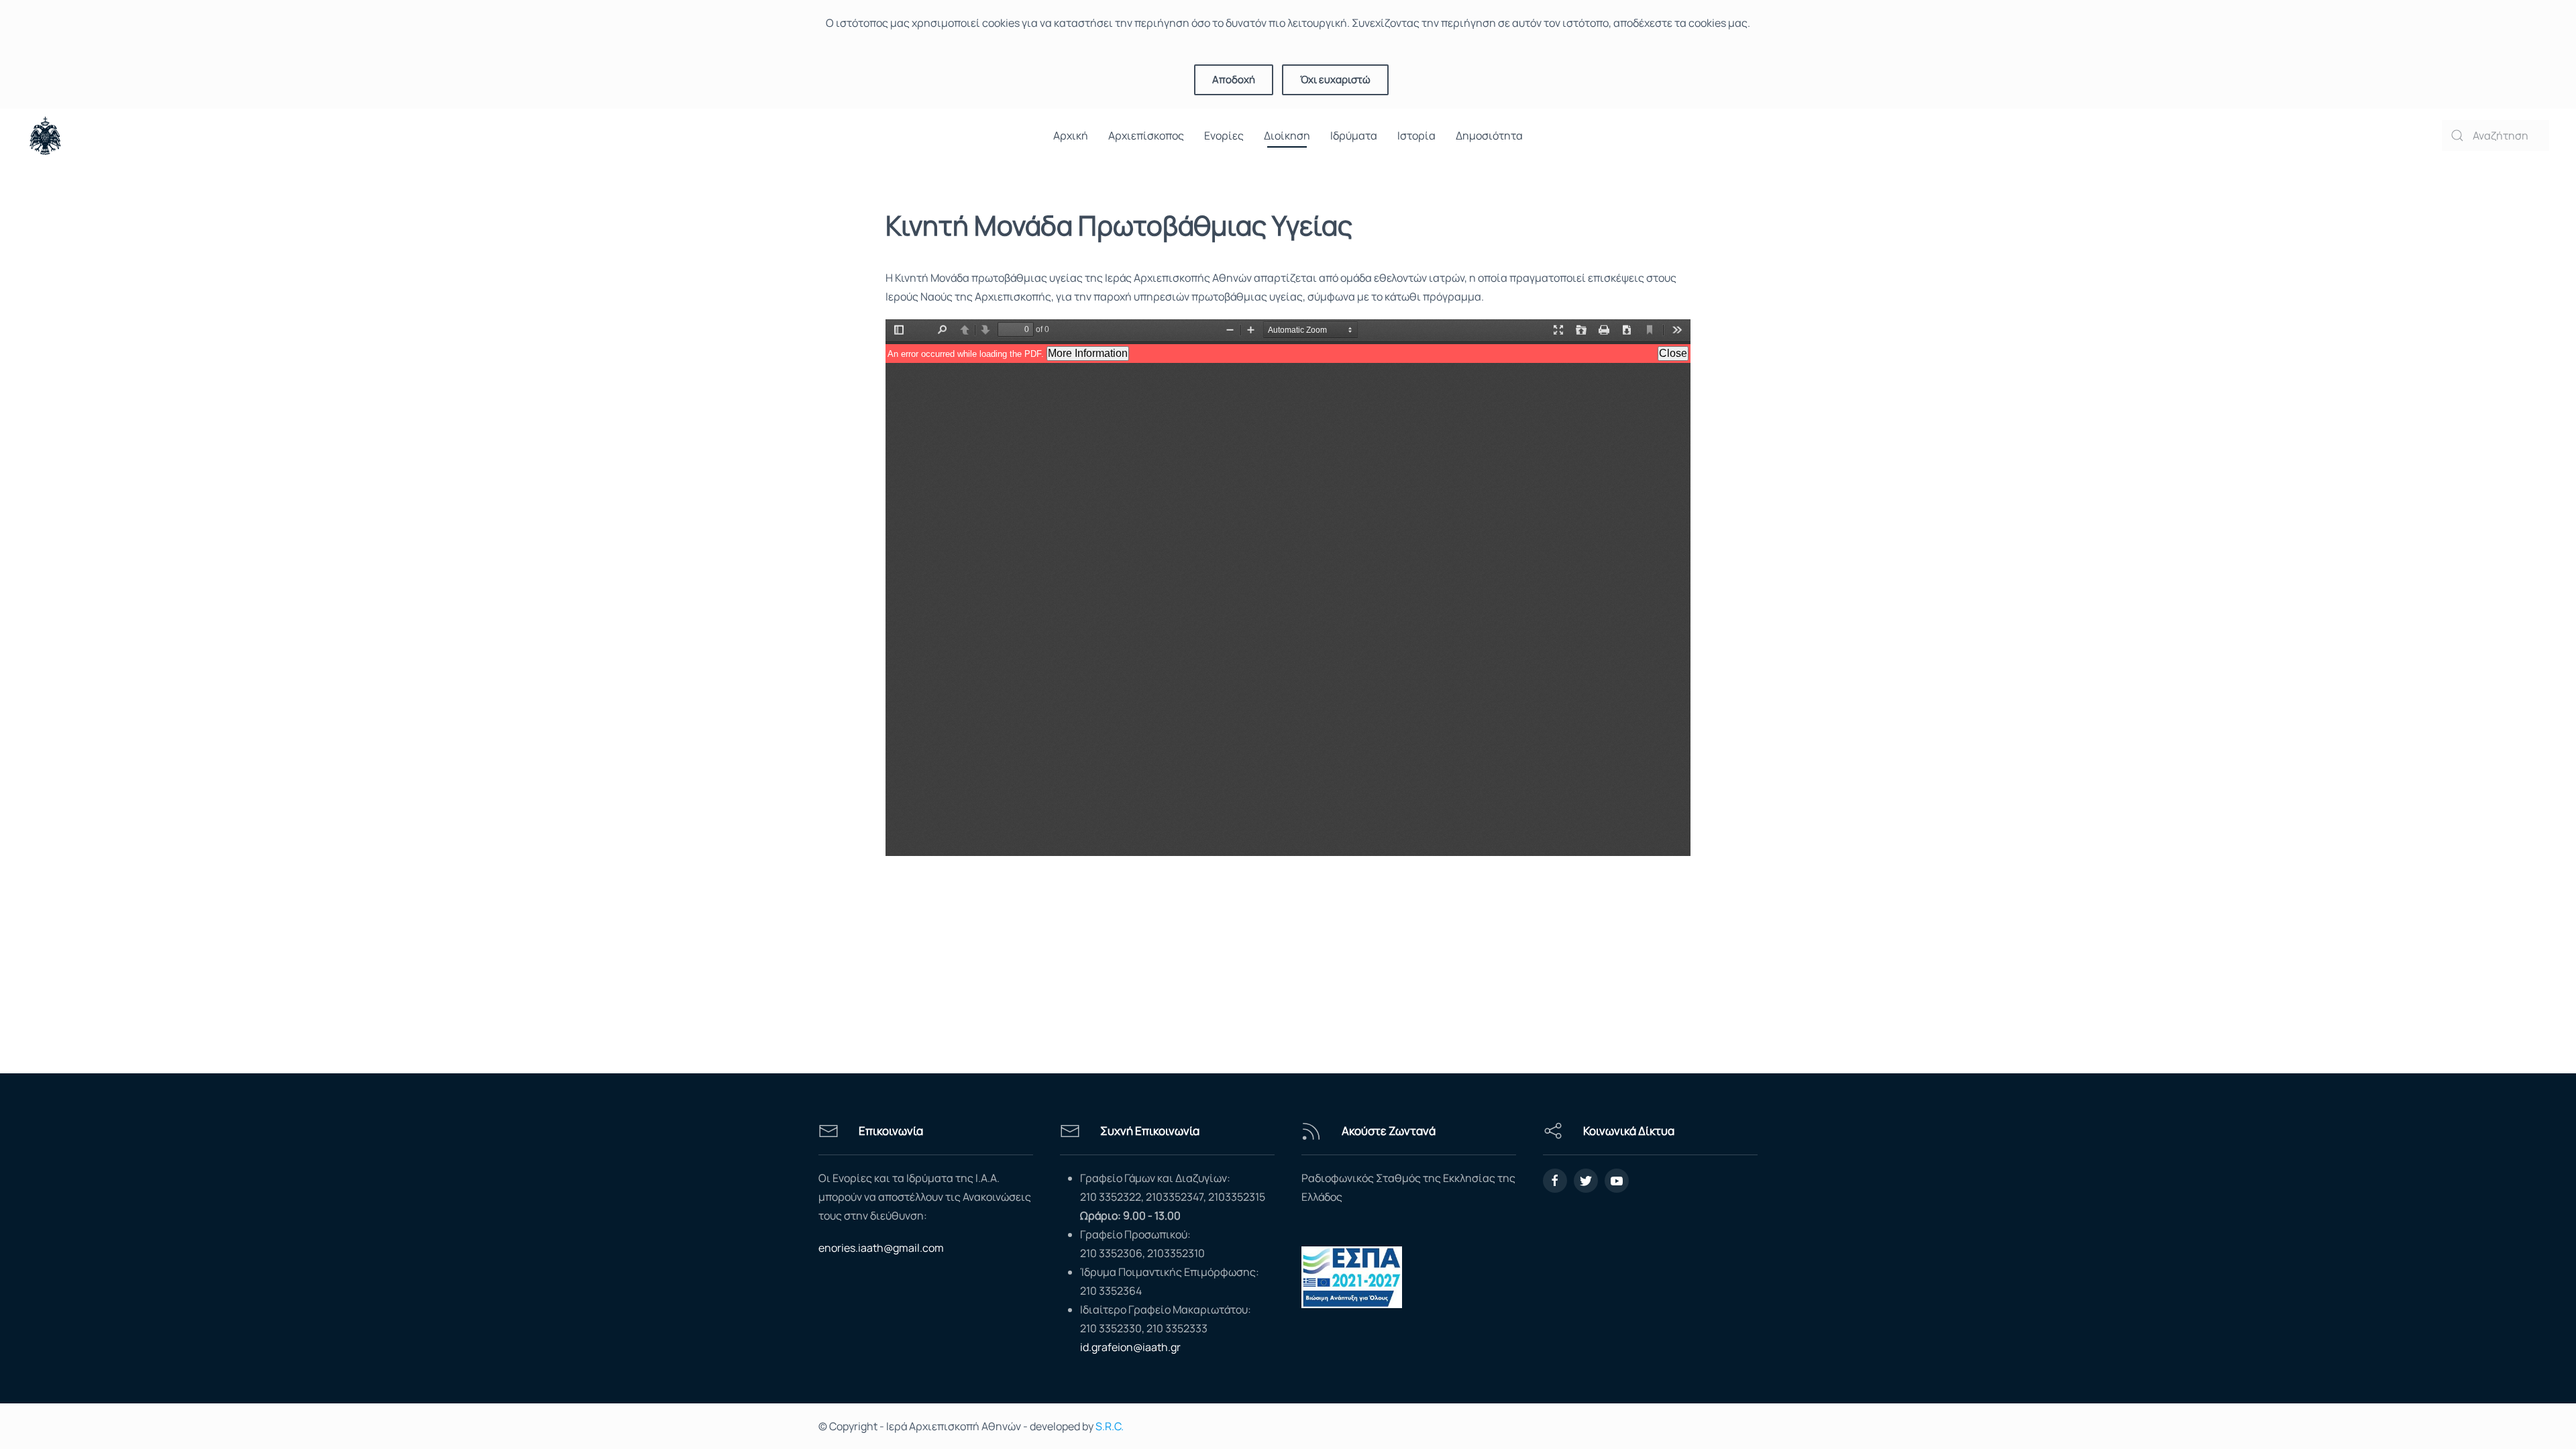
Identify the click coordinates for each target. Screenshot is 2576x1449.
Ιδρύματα (1354, 136)
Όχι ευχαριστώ (1335, 79)
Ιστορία (1416, 136)
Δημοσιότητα (1489, 136)
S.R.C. (1110, 1426)
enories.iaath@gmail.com (881, 1248)
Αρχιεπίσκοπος (1146, 136)
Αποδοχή (1234, 79)
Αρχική (1071, 136)
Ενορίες (1224, 136)
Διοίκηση (1287, 136)
